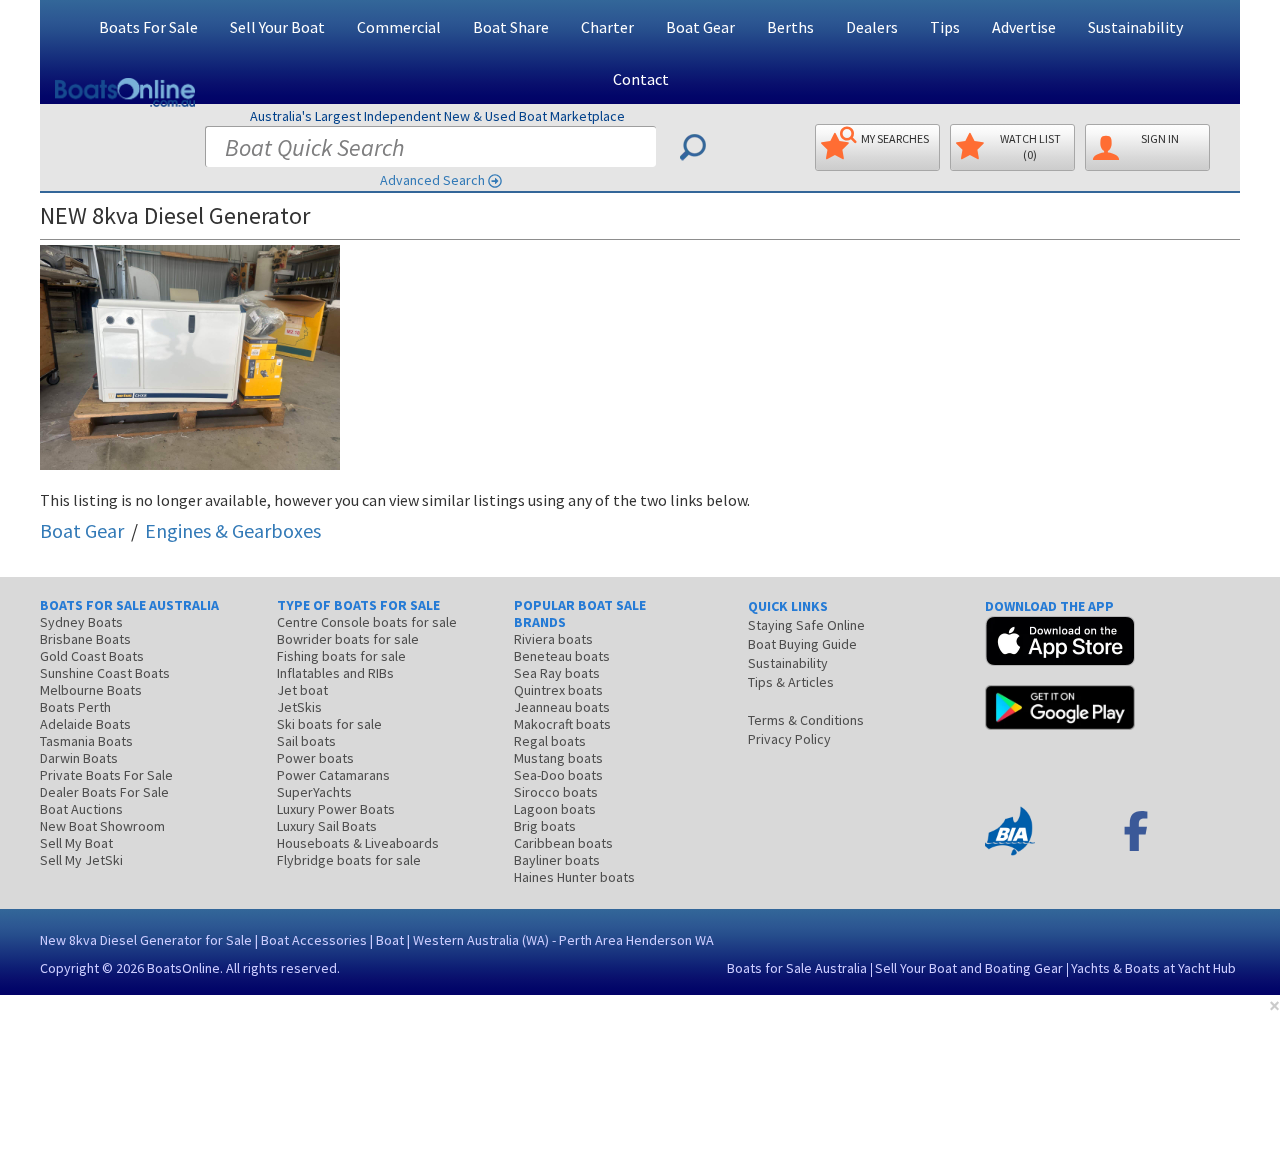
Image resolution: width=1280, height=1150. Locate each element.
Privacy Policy (789, 739)
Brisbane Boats (85, 639)
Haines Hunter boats (574, 877)
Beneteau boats (562, 656)
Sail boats (306, 741)
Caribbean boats (563, 843)
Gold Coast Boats (92, 656)
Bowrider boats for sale (348, 639)
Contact (641, 79)
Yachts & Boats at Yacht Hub (1153, 968)
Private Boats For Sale (106, 775)
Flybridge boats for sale (349, 860)
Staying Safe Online (806, 625)
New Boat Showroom (102, 826)
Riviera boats (553, 639)
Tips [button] (945, 27)
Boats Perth (75, 707)
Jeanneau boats (562, 707)
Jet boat (302, 690)
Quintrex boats (558, 690)
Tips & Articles (791, 682)
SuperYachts (314, 792)
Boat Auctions (81, 809)
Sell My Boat (76, 843)
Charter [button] (607, 27)
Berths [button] (790, 27)
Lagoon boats (555, 809)
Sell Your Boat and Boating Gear (969, 968)
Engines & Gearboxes (233, 530)
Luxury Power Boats (336, 809)
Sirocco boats (556, 792)
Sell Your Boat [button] (277, 27)
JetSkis (299, 707)
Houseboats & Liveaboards (358, 843)
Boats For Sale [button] (148, 27)
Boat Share (511, 27)
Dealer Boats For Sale (104, 792)
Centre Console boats (367, 622)
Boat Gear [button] (700, 27)
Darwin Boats (79, 758)
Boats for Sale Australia (797, 968)
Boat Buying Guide (802, 644)
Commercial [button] (399, 27)
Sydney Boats (81, 622)
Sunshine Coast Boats (105, 673)
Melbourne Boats (91, 690)
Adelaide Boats (85, 724)
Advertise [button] (1024, 27)
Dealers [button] (872, 27)
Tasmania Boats (86, 741)
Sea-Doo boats (558, 775)
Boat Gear (82, 530)
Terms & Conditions (806, 720)
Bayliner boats (557, 860)
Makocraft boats (562, 724)
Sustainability (1135, 27)
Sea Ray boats (557, 673)
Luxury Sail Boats (327, 826)
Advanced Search (432, 180)
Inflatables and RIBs (335, 673)
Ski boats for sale (329, 724)
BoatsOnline (183, 968)
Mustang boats (558, 758)
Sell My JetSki (81, 860)
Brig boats (545, 826)
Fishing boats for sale (341, 656)
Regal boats (550, 741)
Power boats (315, 758)
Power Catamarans (333, 775)
